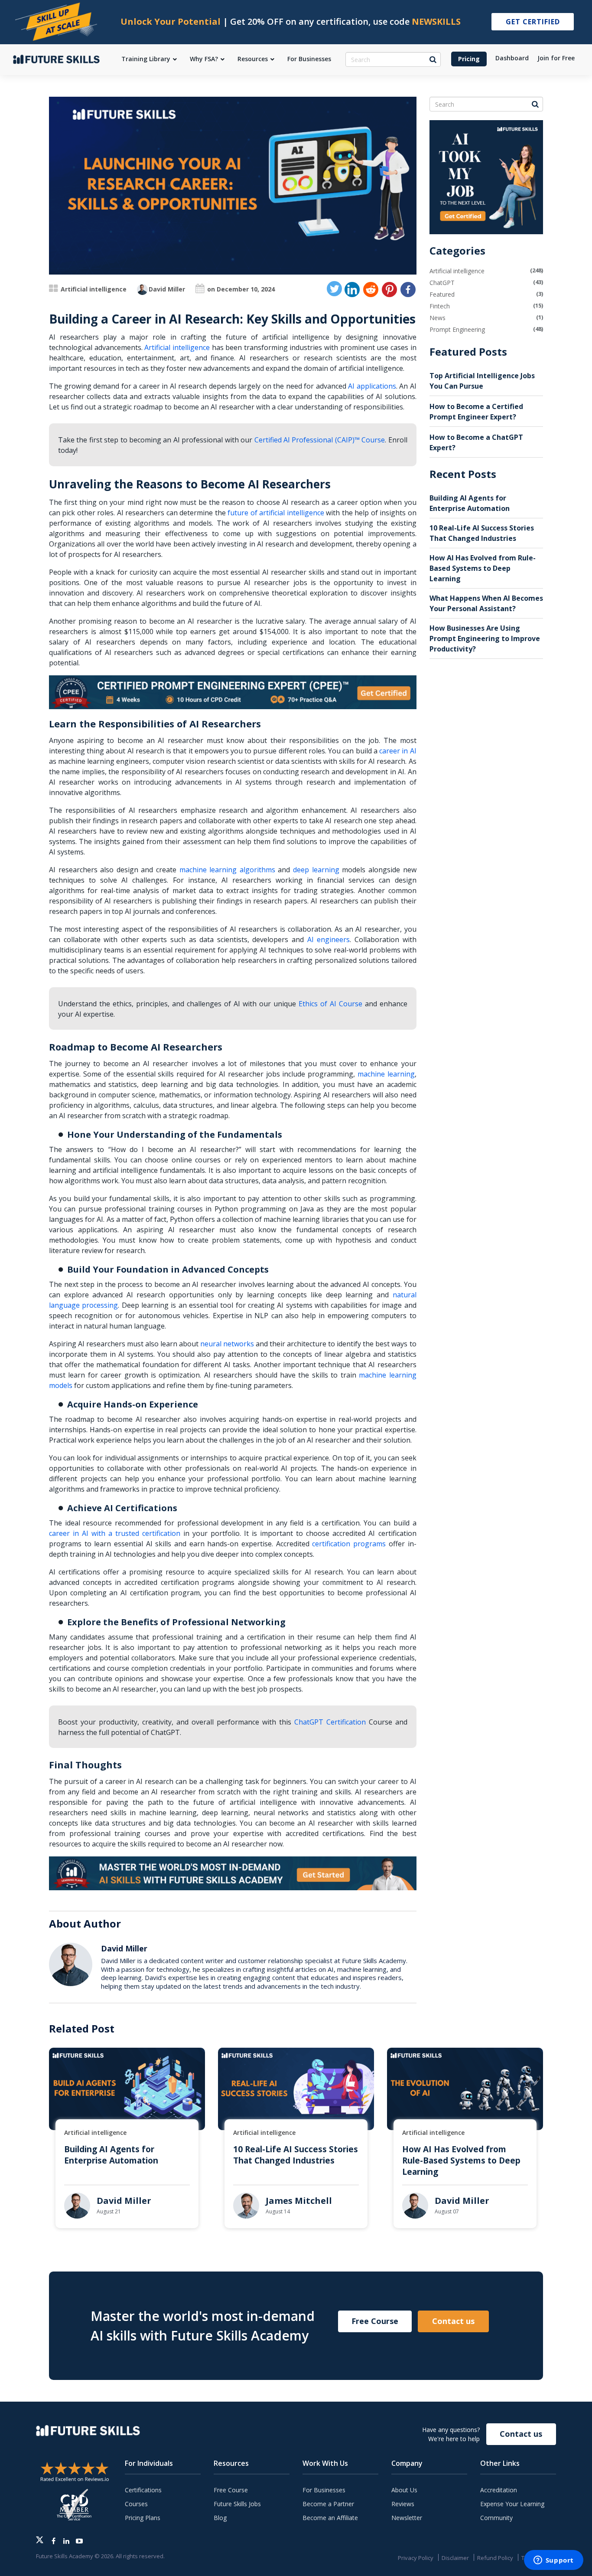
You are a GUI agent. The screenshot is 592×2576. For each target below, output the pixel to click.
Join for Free (556, 58)
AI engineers (329, 939)
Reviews (403, 2504)
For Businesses (324, 2490)
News (437, 318)
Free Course (375, 2321)
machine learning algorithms (227, 870)
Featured (442, 294)
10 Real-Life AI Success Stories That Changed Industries (296, 2155)
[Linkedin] (352, 290)
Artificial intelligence (94, 289)
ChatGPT (442, 283)
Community (496, 2518)
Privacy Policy (416, 2558)
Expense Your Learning (512, 2504)
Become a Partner (328, 2504)
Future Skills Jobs (237, 2504)
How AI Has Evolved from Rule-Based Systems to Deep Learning (483, 568)
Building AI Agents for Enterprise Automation (111, 2155)
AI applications (372, 386)
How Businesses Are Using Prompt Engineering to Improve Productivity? (485, 638)
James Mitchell (299, 2201)
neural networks (227, 1344)
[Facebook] (408, 290)
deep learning (316, 870)
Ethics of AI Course (330, 1004)
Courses (136, 2504)
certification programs (349, 1544)
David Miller (167, 289)
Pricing (469, 59)
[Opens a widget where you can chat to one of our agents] (553, 2561)
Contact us (453, 2321)
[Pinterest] (389, 290)
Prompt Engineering (457, 329)
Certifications (143, 2490)
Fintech (440, 306)
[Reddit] (371, 290)
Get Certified (533, 22)
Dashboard (512, 58)
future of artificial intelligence (276, 513)
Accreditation (499, 2490)
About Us (404, 2490)
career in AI (398, 751)
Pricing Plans (143, 2518)
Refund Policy (495, 2558)
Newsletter (407, 2518)
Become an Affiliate (330, 2518)
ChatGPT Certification (330, 1722)
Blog (220, 2518)
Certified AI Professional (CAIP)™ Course (320, 440)
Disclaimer (455, 2558)
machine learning (386, 1074)
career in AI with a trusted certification (115, 1533)
